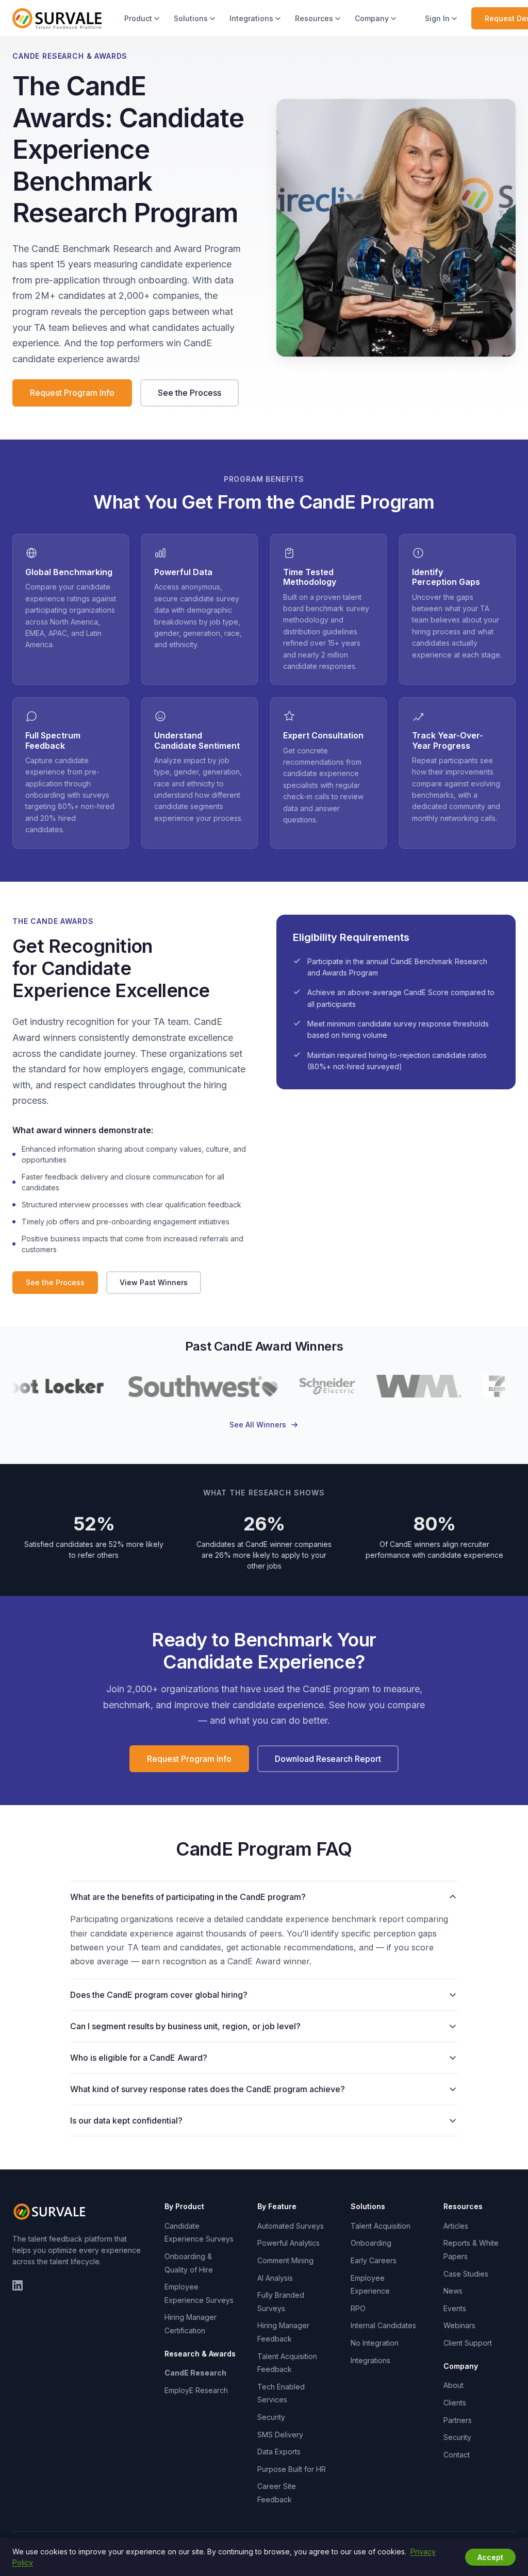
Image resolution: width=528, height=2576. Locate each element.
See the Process (189, 393)
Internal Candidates (383, 2325)
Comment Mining (285, 2260)
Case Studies (466, 2274)
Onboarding (371, 2243)
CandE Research (195, 2373)
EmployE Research (196, 2390)
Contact (457, 2455)
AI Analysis (275, 2278)
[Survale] (51, 2212)
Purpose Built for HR (292, 2469)
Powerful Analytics (288, 2243)
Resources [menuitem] (314, 18)
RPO (358, 2308)
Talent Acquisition (381, 2226)
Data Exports (279, 2452)
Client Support (468, 2343)
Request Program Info (72, 393)
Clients (455, 2403)
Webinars (459, 2325)
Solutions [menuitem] (191, 18)
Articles (456, 2226)
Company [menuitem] (372, 18)
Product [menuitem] (138, 18)
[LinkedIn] (18, 2285)
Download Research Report (328, 1759)
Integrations (370, 2360)
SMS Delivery (280, 2435)
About (453, 2385)
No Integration (375, 2343)
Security (271, 2417)
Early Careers (374, 2260)
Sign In (437, 18)
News (453, 2291)
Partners (458, 2420)
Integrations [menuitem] (251, 18)
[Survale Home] (57, 19)
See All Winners (258, 1425)
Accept (490, 2557)
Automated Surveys (291, 2226)
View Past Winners (154, 1282)
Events (455, 2308)
